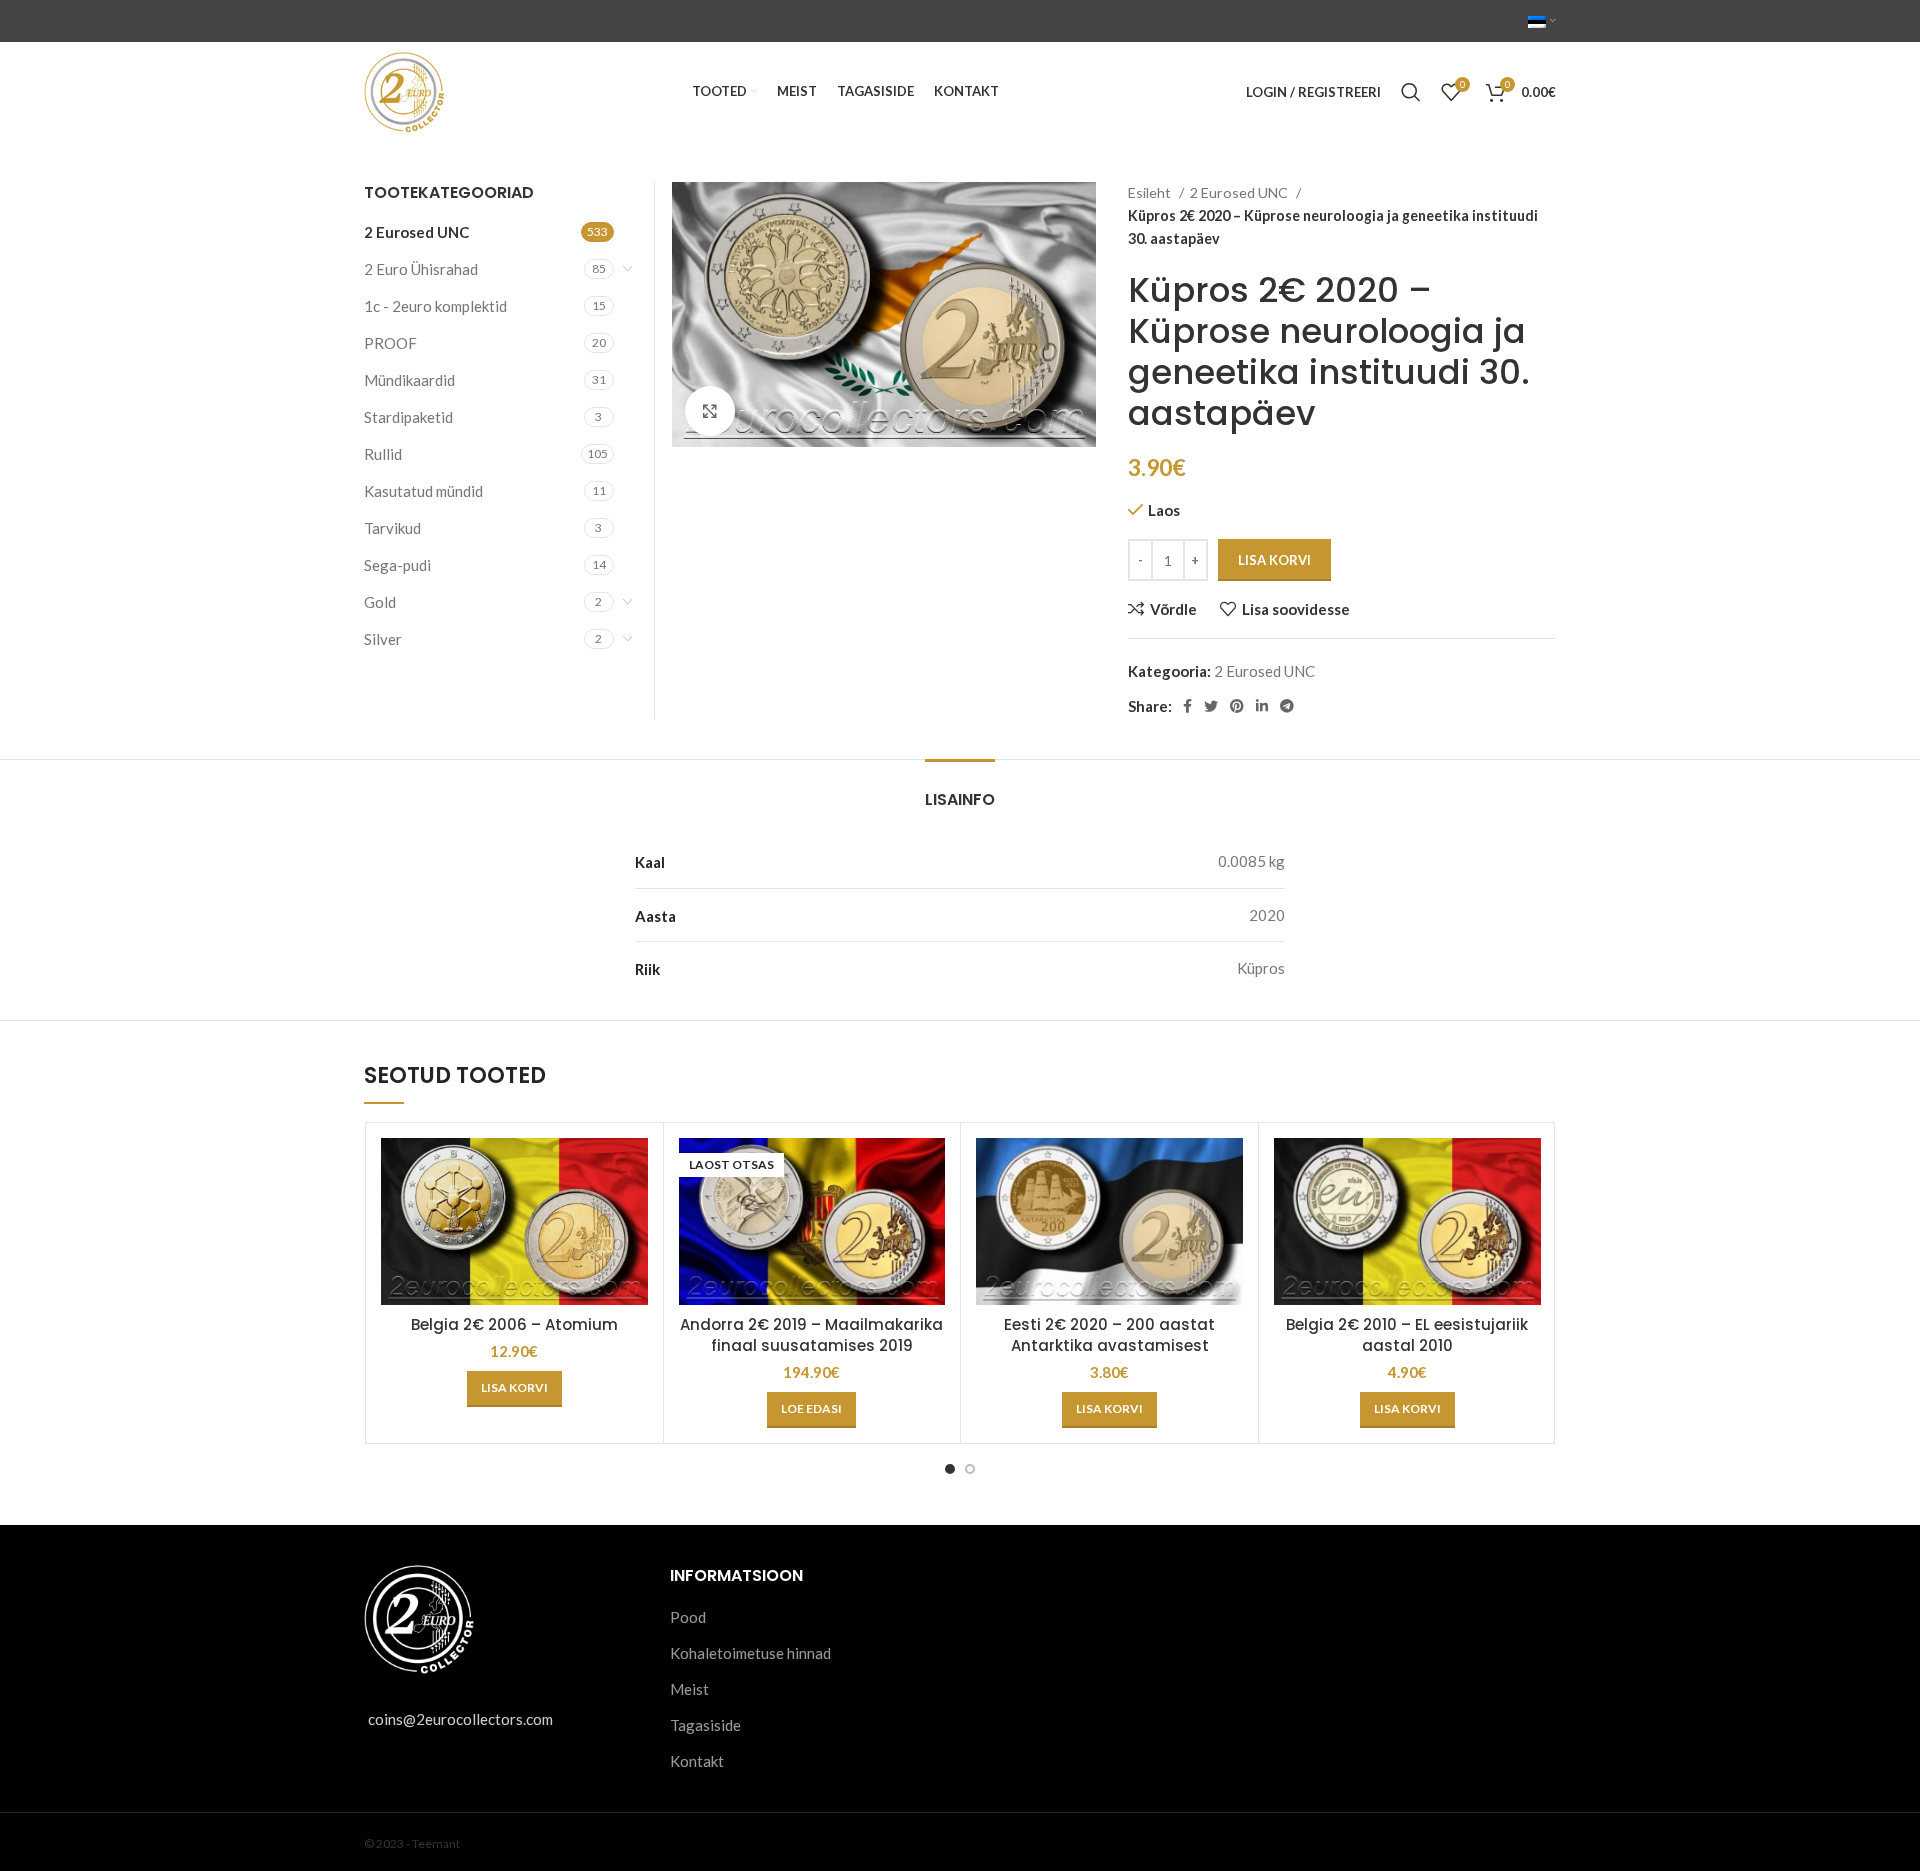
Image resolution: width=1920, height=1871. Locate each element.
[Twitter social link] (1211, 706)
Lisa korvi (1274, 560)
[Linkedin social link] (1262, 706)
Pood (688, 1617)
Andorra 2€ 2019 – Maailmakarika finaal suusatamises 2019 (811, 1335)
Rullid (383, 454)
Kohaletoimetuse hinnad (750, 1653)
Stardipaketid (408, 417)
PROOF (390, 343)
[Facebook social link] (1187, 706)
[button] (514, 1389)
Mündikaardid (409, 380)
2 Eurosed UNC (1240, 192)
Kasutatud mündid (423, 491)
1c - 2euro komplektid (435, 306)
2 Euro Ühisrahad (421, 269)
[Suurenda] (710, 411)
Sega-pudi (397, 565)
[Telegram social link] (1287, 706)
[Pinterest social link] (1237, 706)
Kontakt (697, 1761)
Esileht (1151, 192)
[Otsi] (1411, 92)
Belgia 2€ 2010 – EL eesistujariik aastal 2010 (1407, 1335)
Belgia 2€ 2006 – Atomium (514, 1324)
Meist (689, 1689)
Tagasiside (705, 1725)
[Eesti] (1542, 21)
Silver (383, 639)
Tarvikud (392, 528)
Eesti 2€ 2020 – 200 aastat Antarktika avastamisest (1109, 1335)
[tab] (960, 789)
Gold (380, 602)
